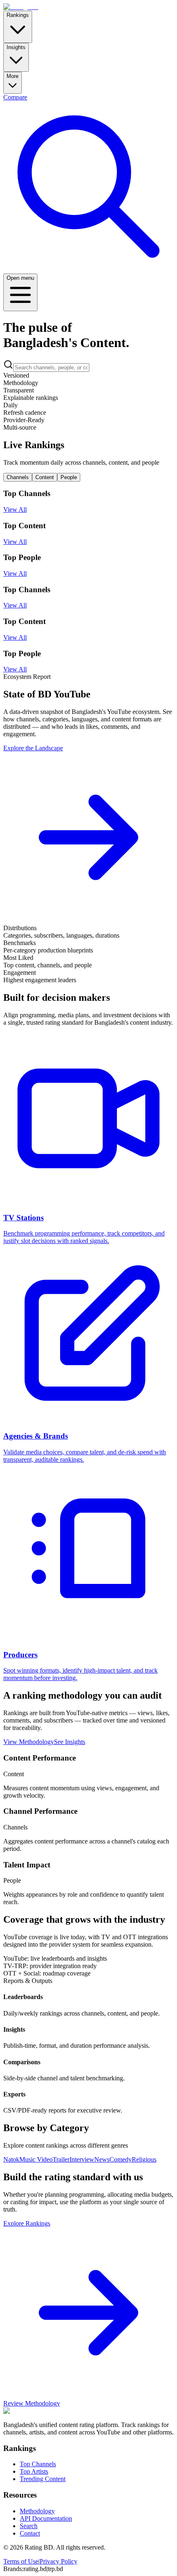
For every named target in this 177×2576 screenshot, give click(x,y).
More (13, 76)
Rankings (18, 15)
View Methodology (29, 1742)
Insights (16, 47)
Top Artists (34, 2471)
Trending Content (43, 2479)
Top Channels (38, 2464)
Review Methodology (32, 2403)
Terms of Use (21, 2561)
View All (15, 509)
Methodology (37, 2511)
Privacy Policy (58, 2561)
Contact (30, 2533)
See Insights (70, 1742)
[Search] (88, 270)
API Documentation (46, 2518)
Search (29, 2526)
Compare (15, 97)
